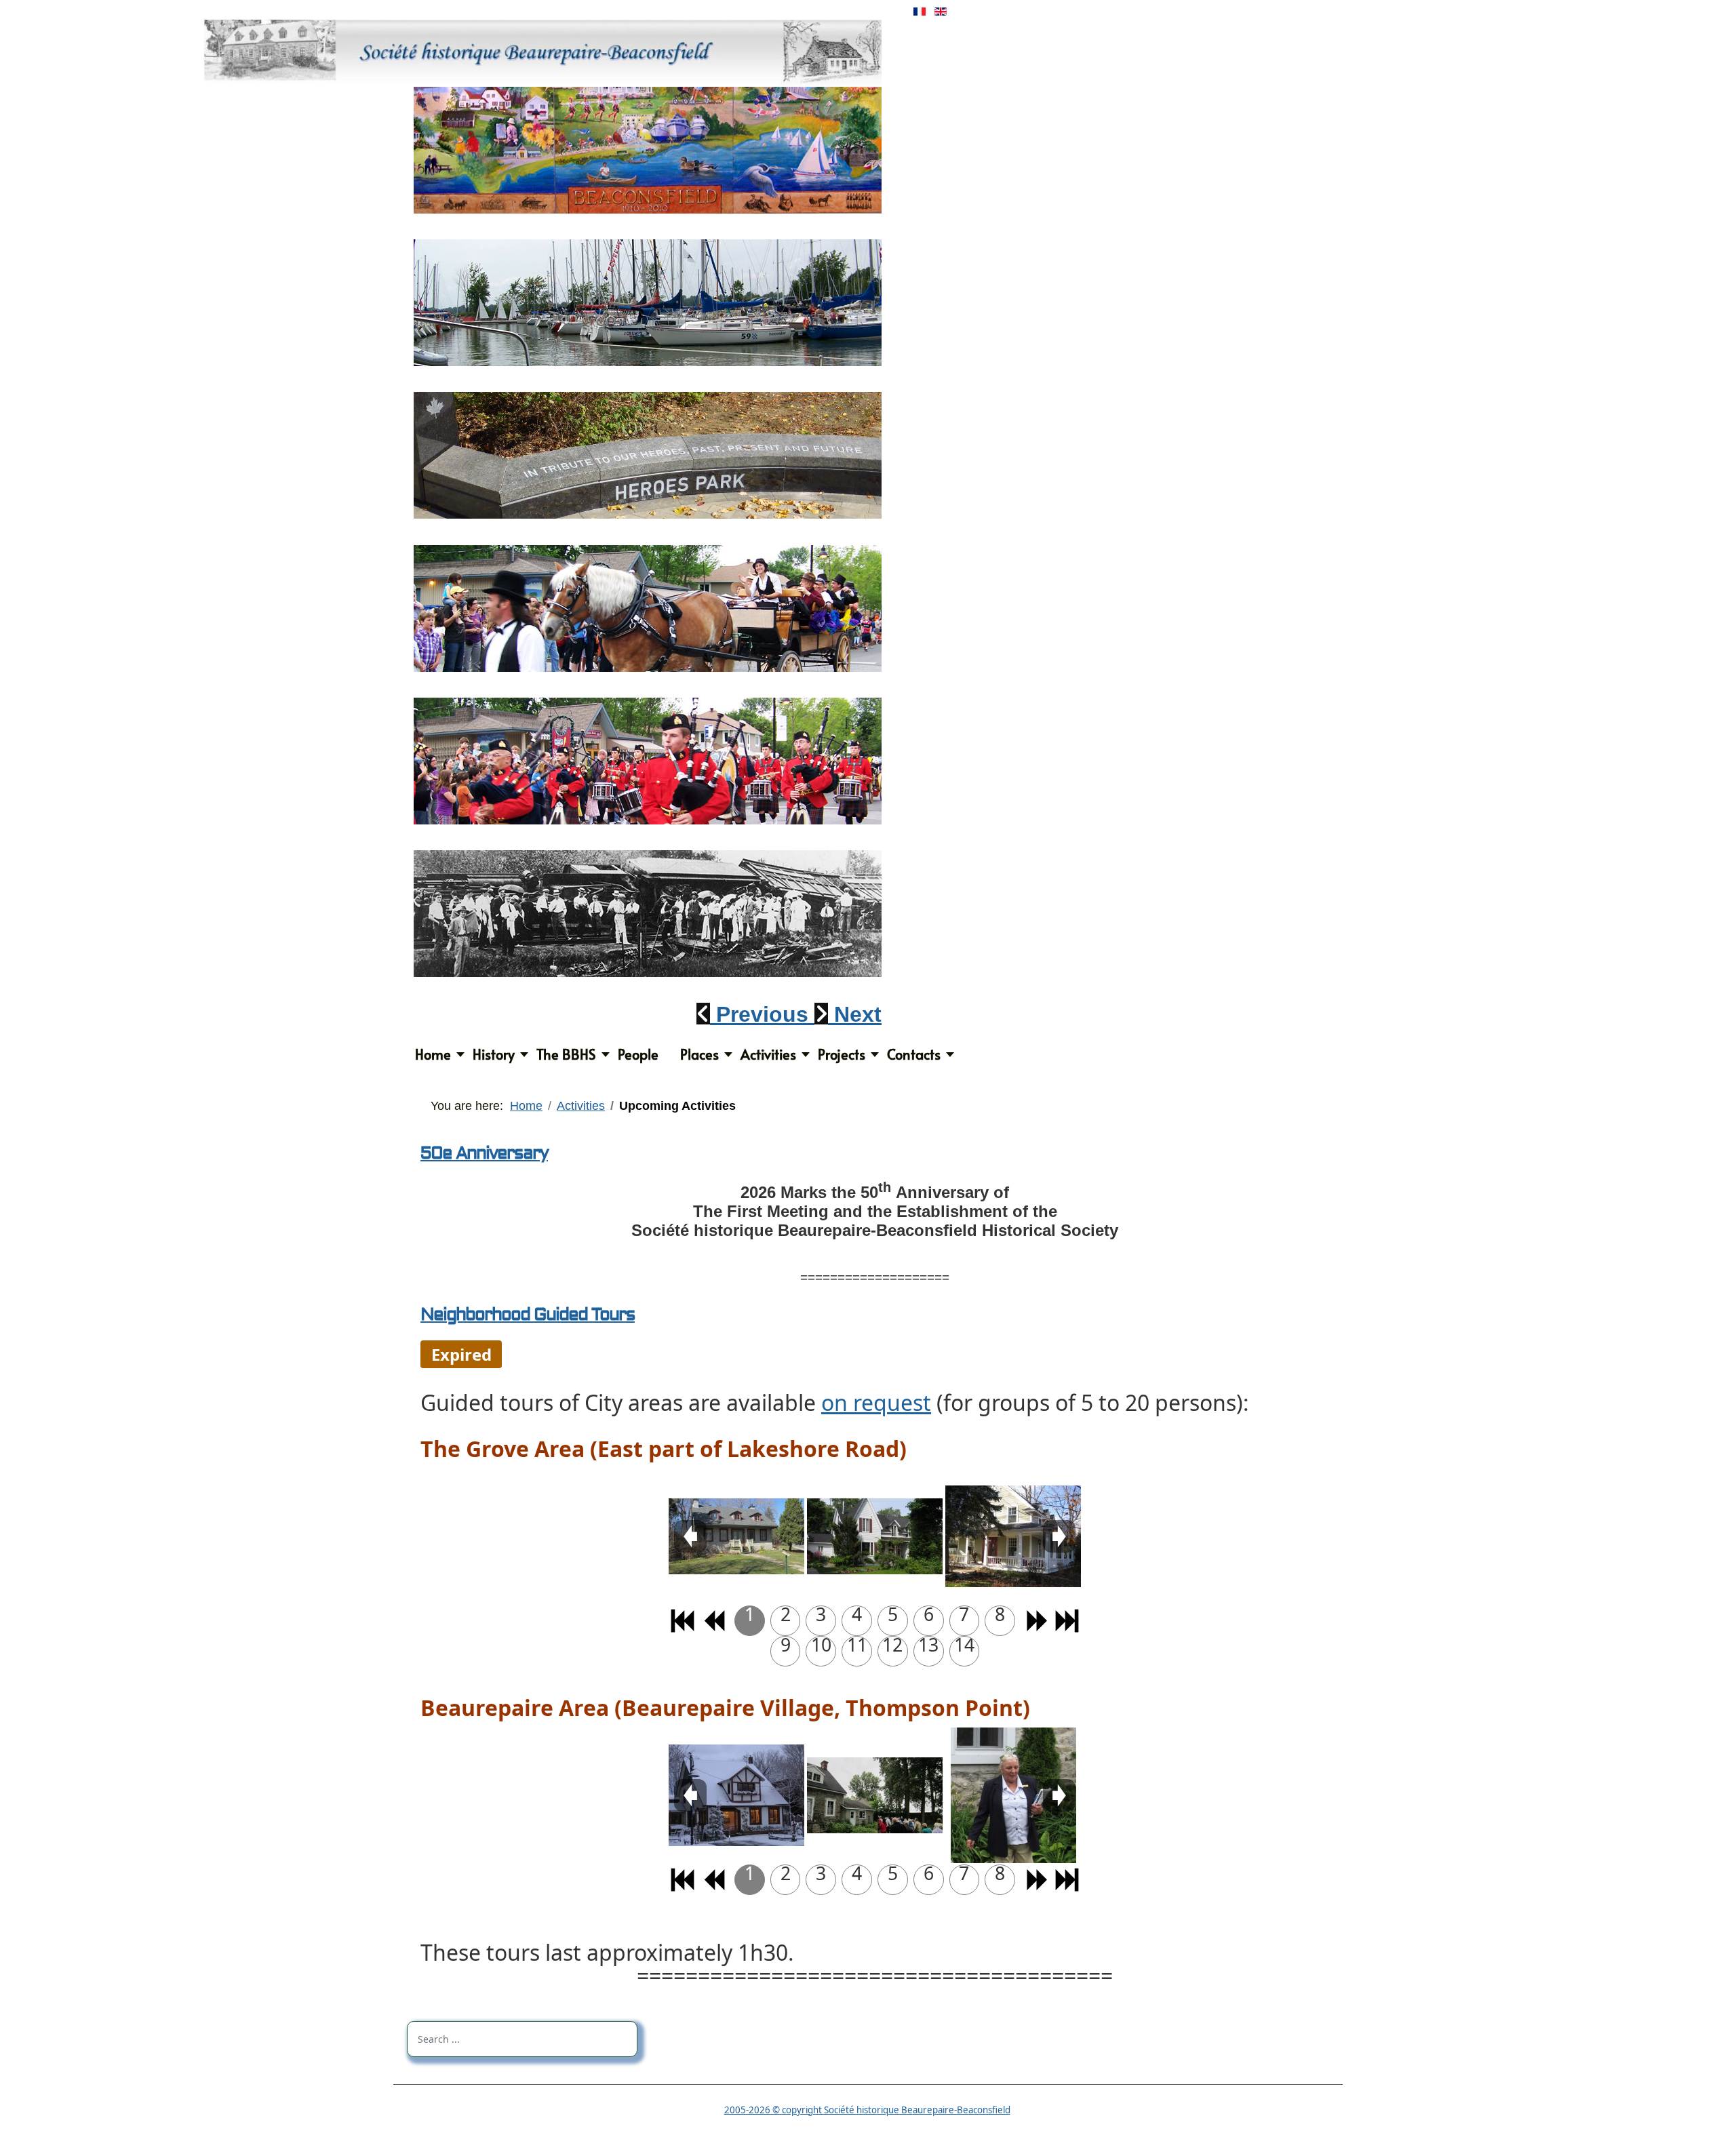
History (494, 1054)
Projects (842, 1054)
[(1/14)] (736, 1536)
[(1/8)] (736, 1795)
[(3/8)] (1013, 1795)
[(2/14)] (875, 1536)
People (638, 1054)
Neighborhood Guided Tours (528, 1315)
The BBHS (566, 1054)
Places (699, 1054)
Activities (768, 1054)
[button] (755, 1014)
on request (876, 1402)
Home (433, 1054)
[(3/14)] (1013, 1536)
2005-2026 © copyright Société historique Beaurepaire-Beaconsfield (867, 2110)
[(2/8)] (875, 1795)
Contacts (914, 1054)
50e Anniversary (484, 1153)
